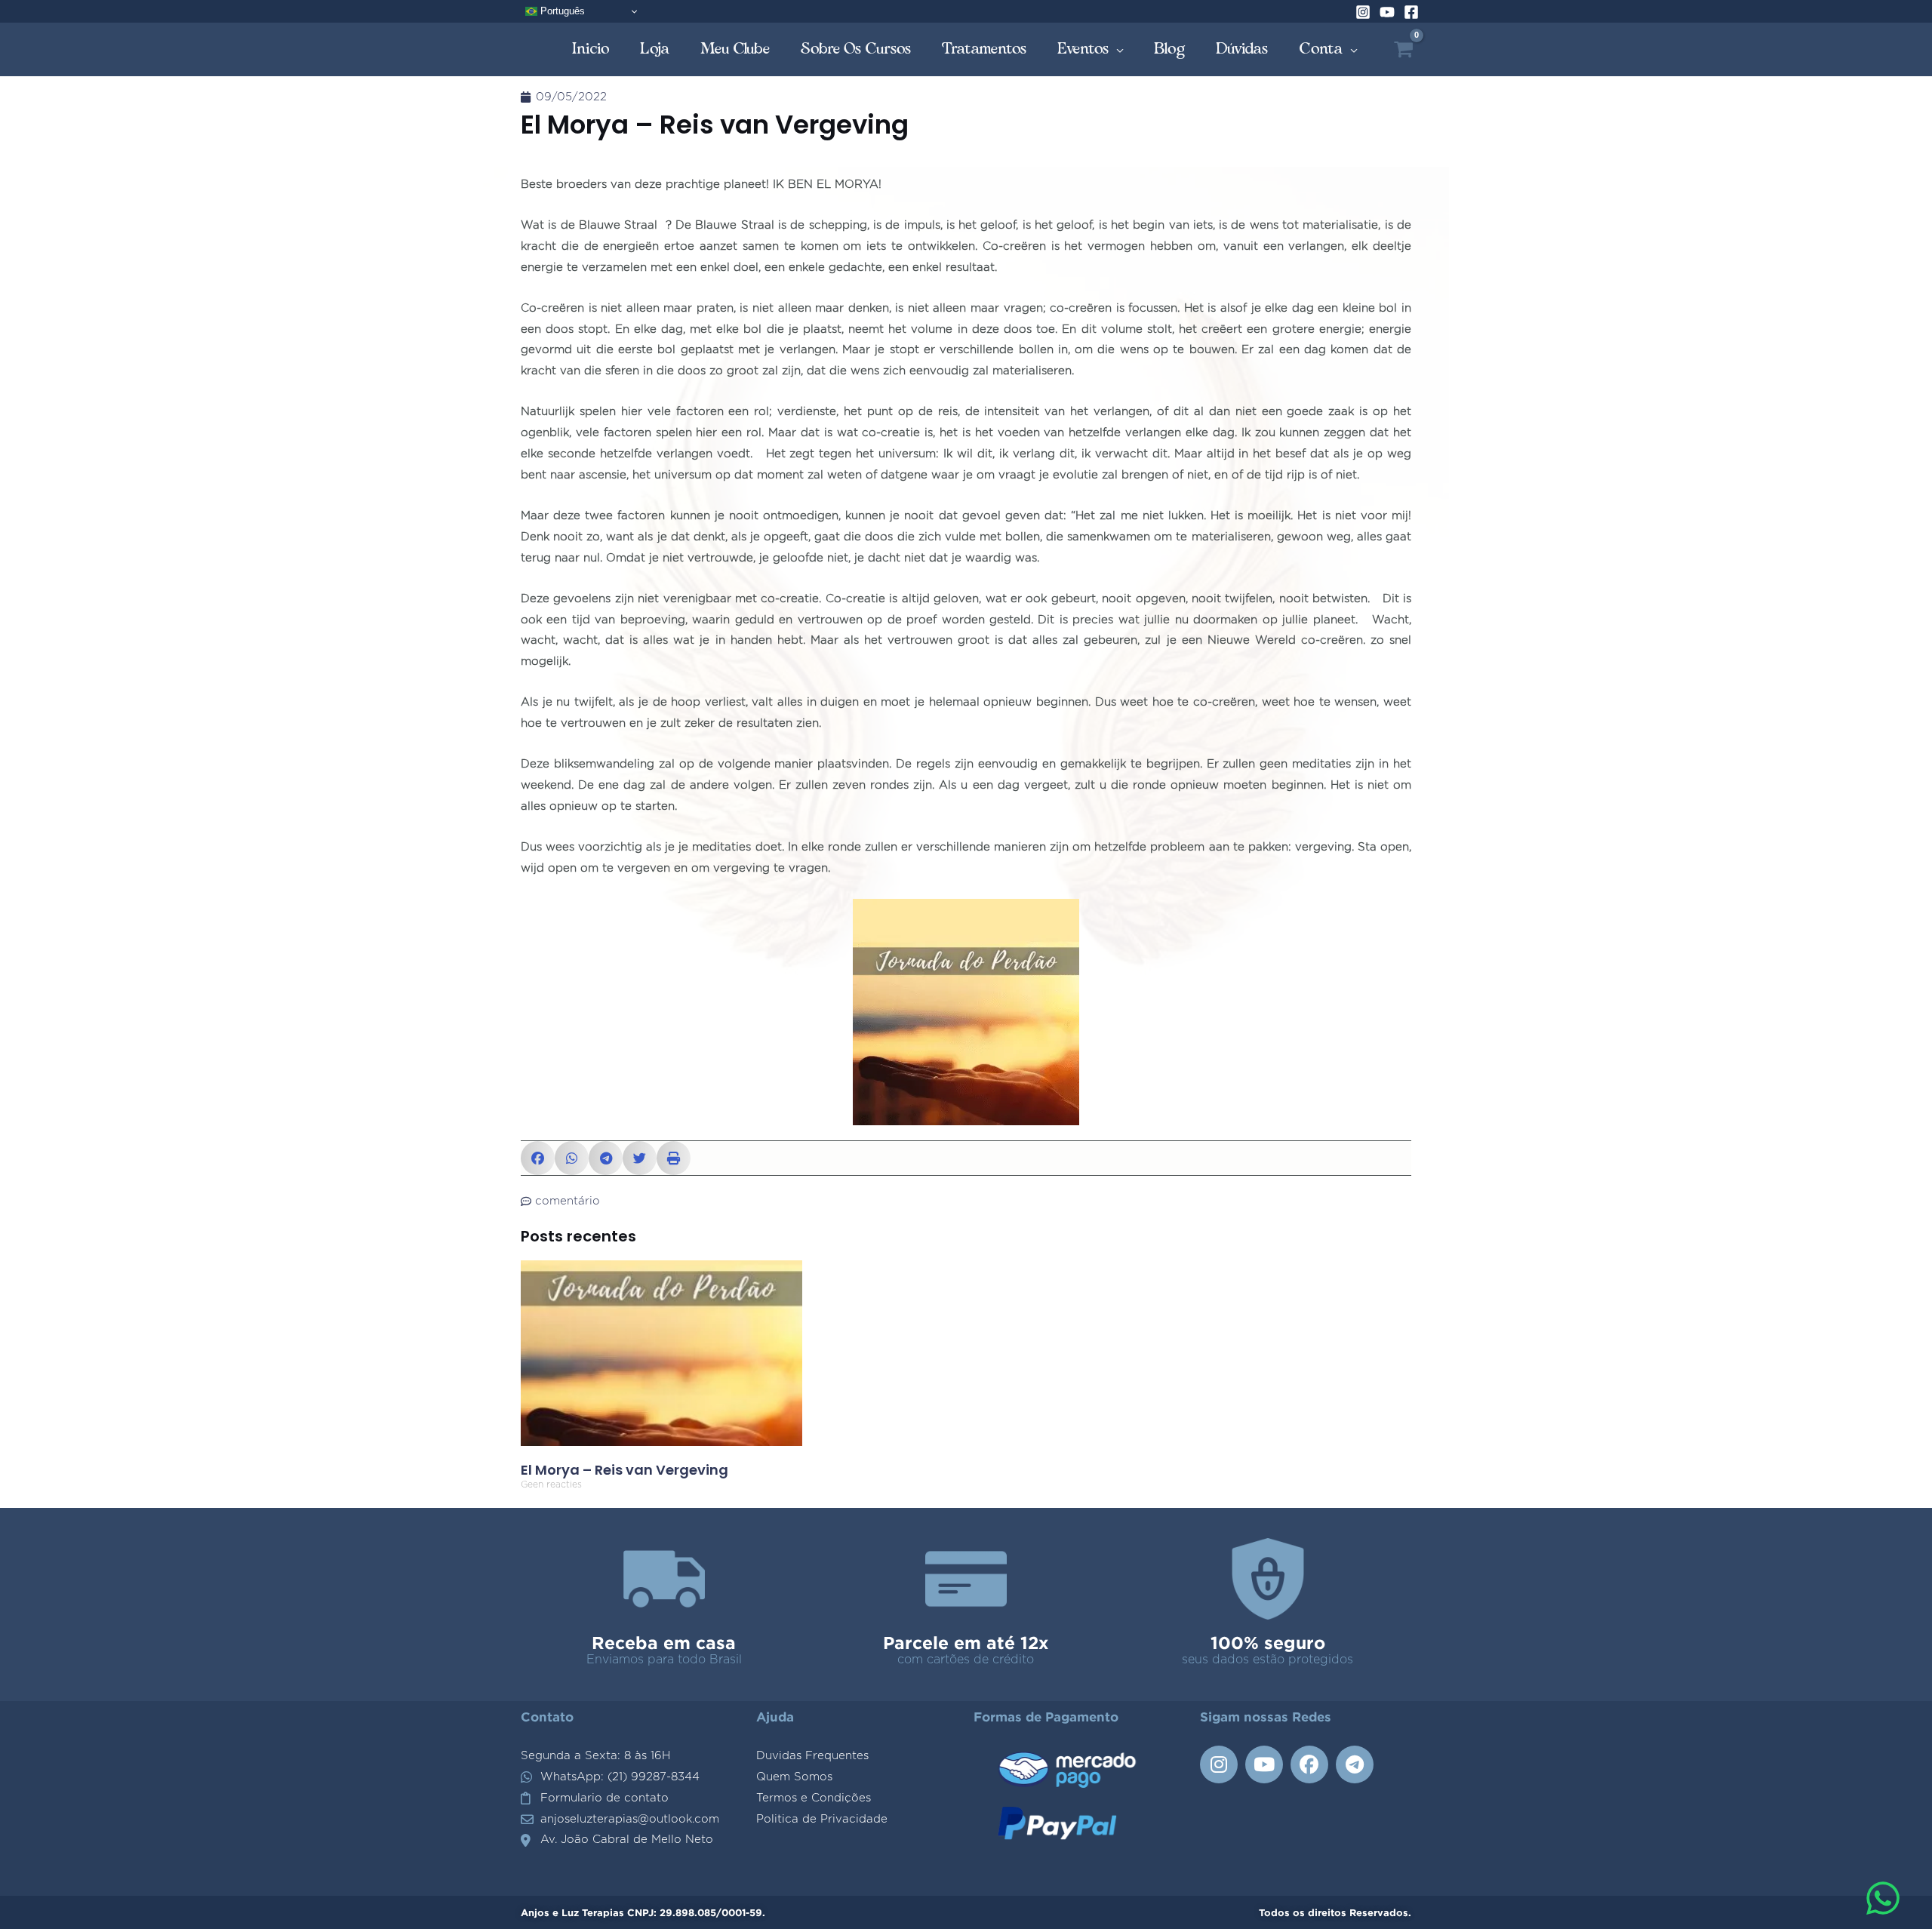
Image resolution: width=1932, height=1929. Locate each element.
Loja (655, 49)
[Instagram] (1363, 12)
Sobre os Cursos (856, 49)
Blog (1170, 49)
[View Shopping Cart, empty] (1403, 49)
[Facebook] (1411, 12)
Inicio (591, 49)
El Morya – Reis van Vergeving (625, 1470)
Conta (1321, 49)
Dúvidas (1242, 49)
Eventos (1083, 49)
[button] (538, 1158)
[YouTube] (1387, 12)
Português (561, 11)
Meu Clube (735, 49)
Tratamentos (984, 49)
